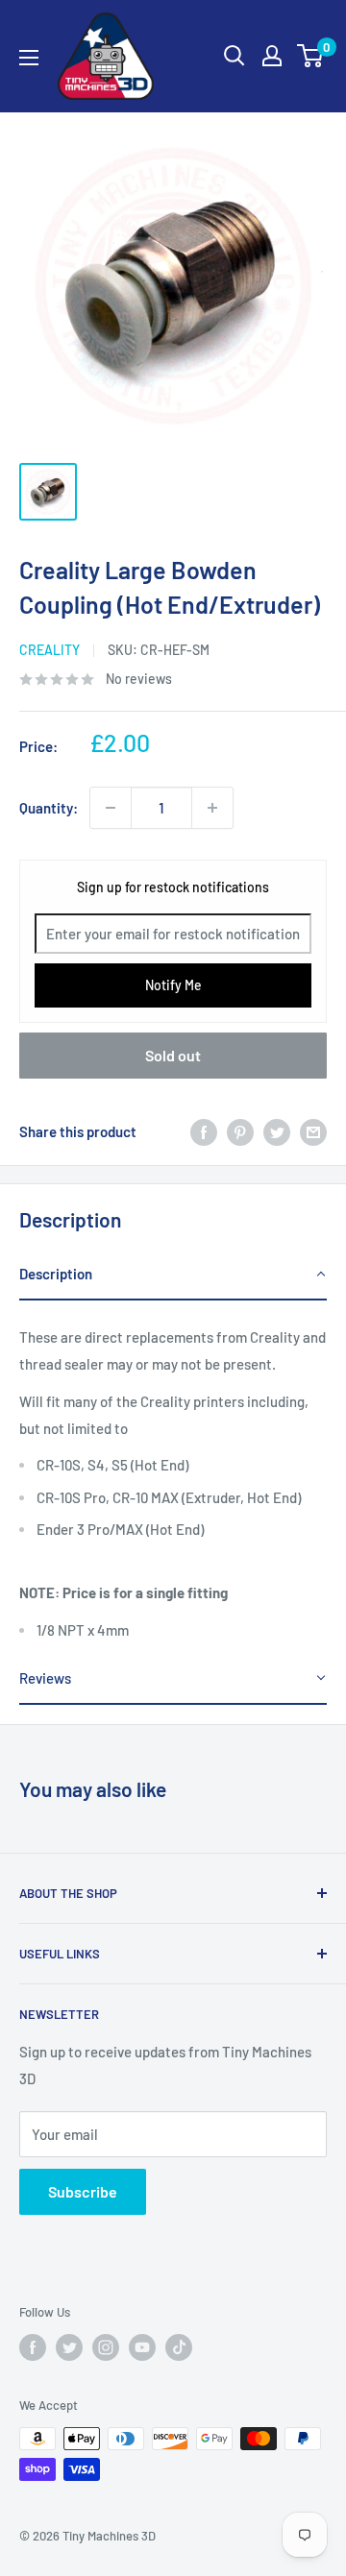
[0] (311, 56)
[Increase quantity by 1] (212, 808)
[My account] (272, 56)
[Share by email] (313, 1131)
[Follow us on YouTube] (142, 2347)
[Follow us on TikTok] (179, 2347)
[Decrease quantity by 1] (111, 808)
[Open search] (235, 56)
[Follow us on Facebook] (33, 2347)
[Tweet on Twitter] (277, 1131)
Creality (49, 650)
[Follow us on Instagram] (106, 2347)
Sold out (173, 1055)
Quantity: (49, 808)
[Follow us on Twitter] (69, 2347)
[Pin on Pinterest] (240, 1131)
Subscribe (83, 2191)
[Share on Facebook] (204, 1131)
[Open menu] (29, 58)
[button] (173, 1275)
